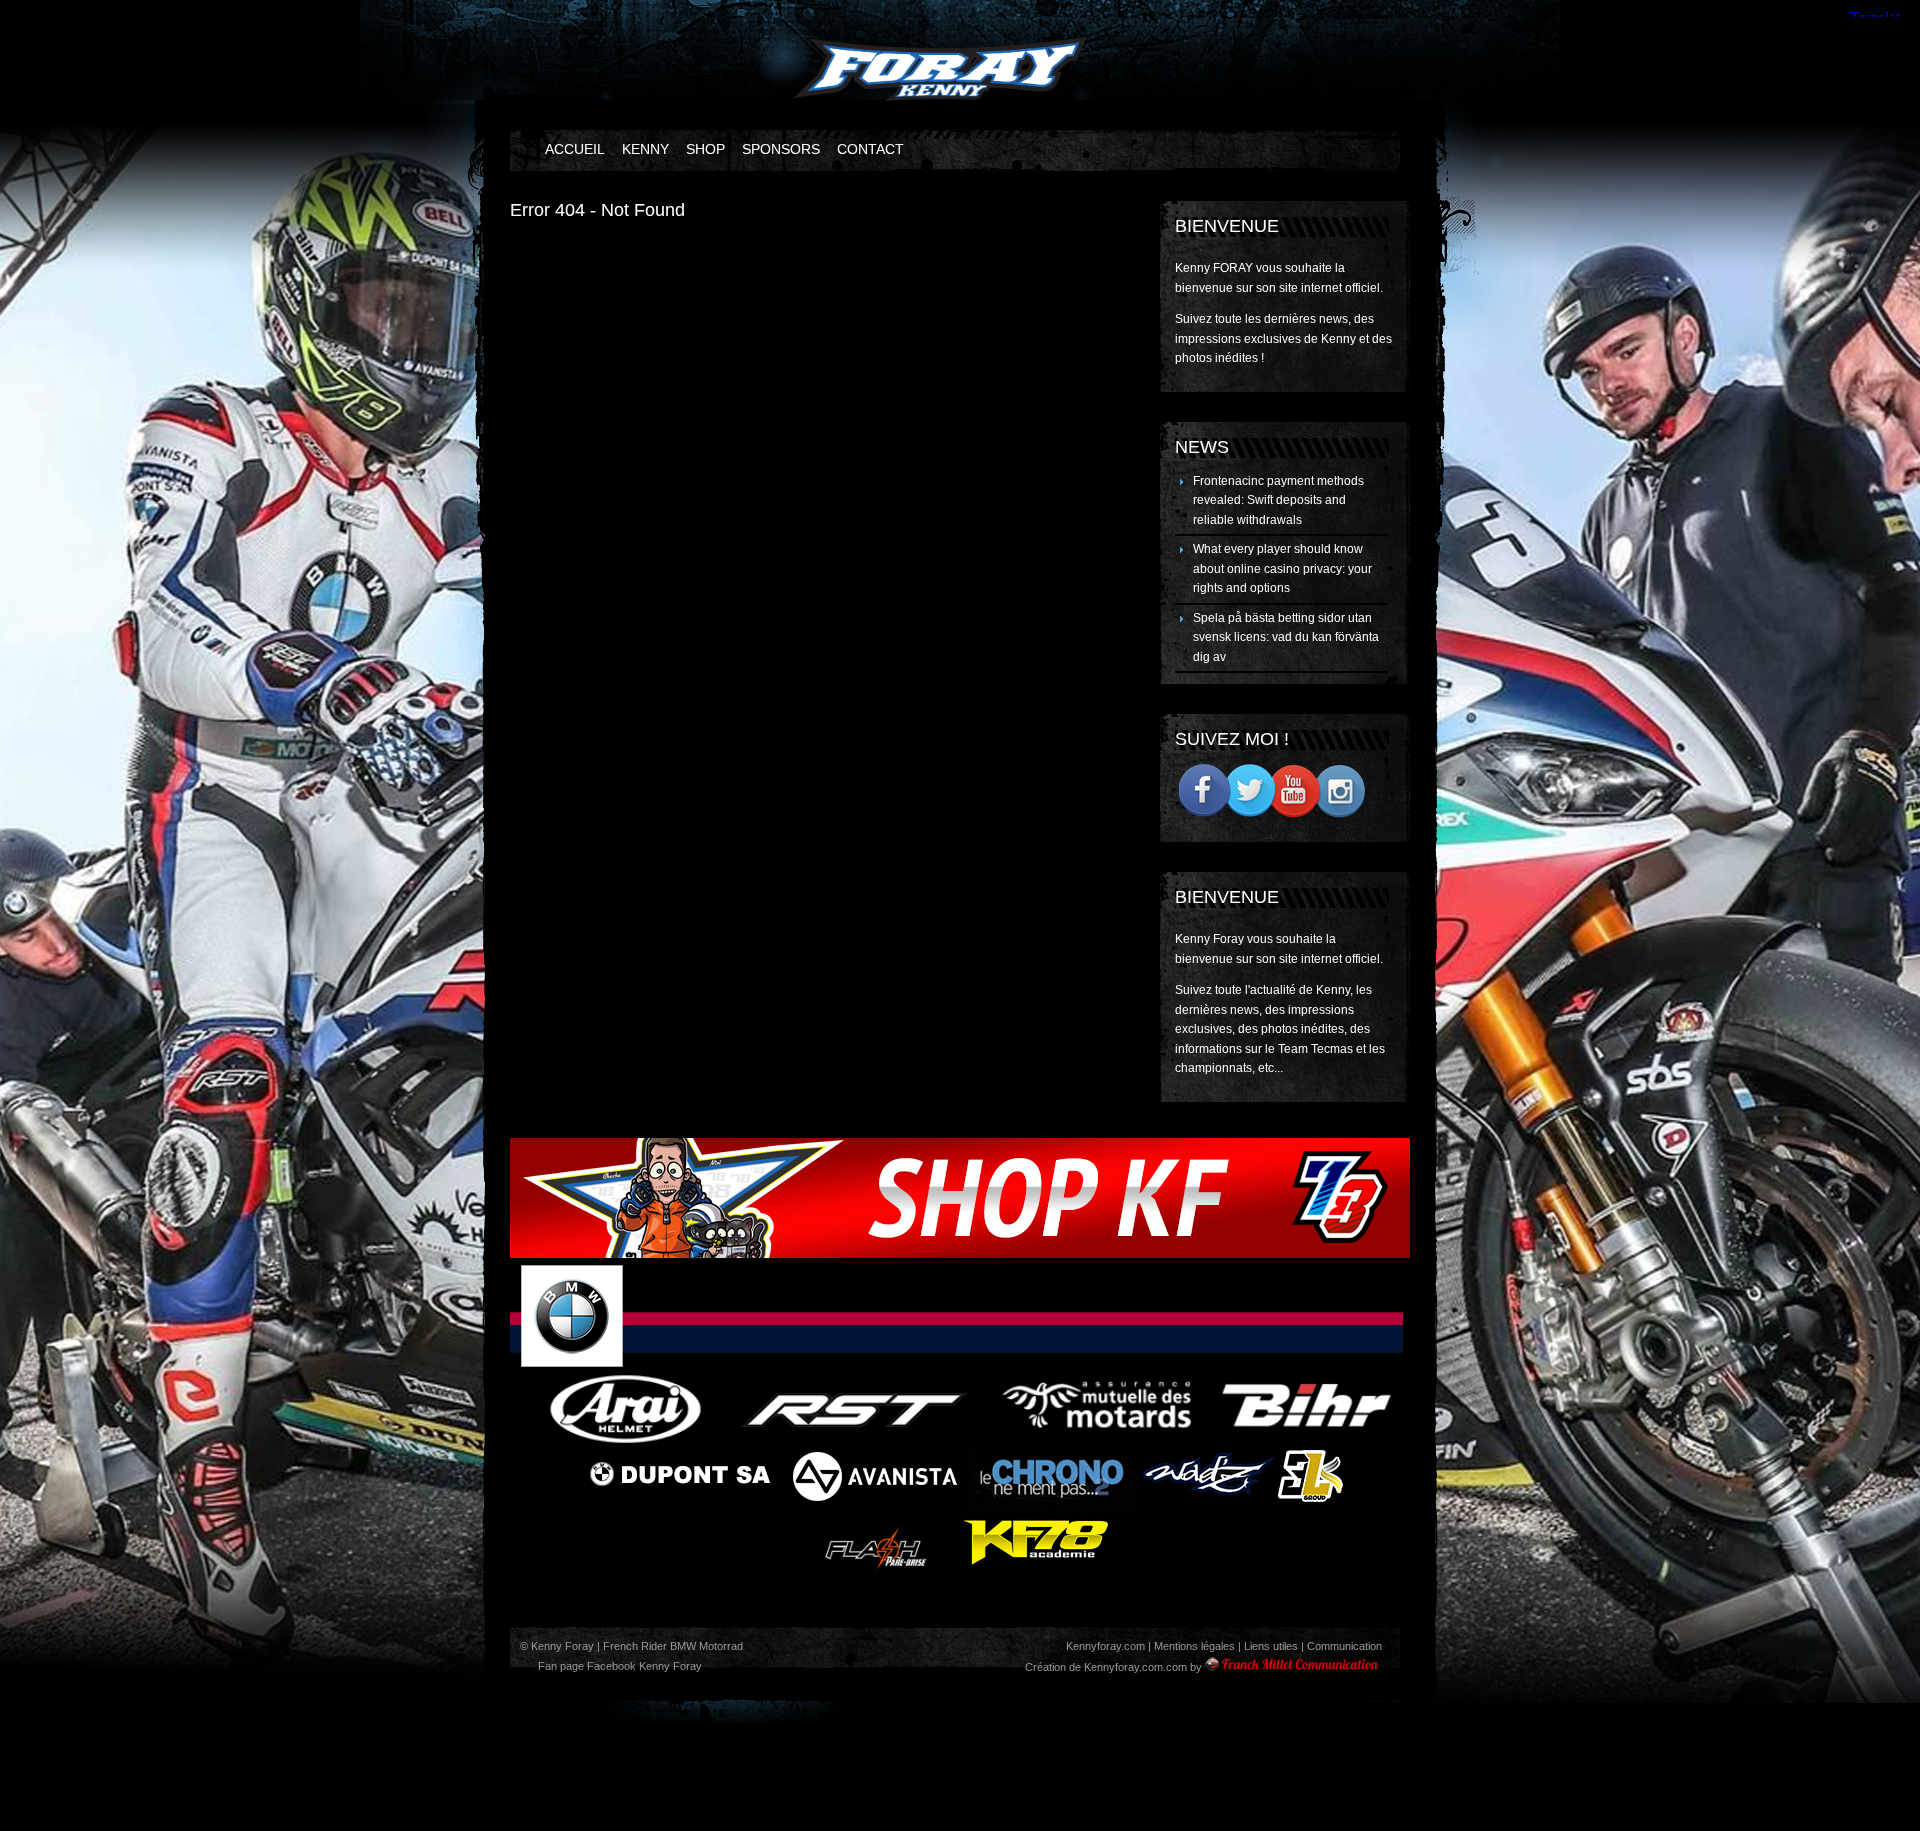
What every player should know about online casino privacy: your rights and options (1282, 568)
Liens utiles (1271, 1646)
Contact (870, 149)
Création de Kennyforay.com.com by (1113, 1667)
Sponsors (781, 149)
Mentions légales (1194, 1646)
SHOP (705, 149)
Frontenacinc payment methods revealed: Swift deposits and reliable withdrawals (1278, 500)
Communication (1344, 1646)
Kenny (645, 149)
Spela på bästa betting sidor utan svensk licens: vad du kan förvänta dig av (1286, 637)
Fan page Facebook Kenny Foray (618, 1666)
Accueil (575, 149)
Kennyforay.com (1105, 1646)
